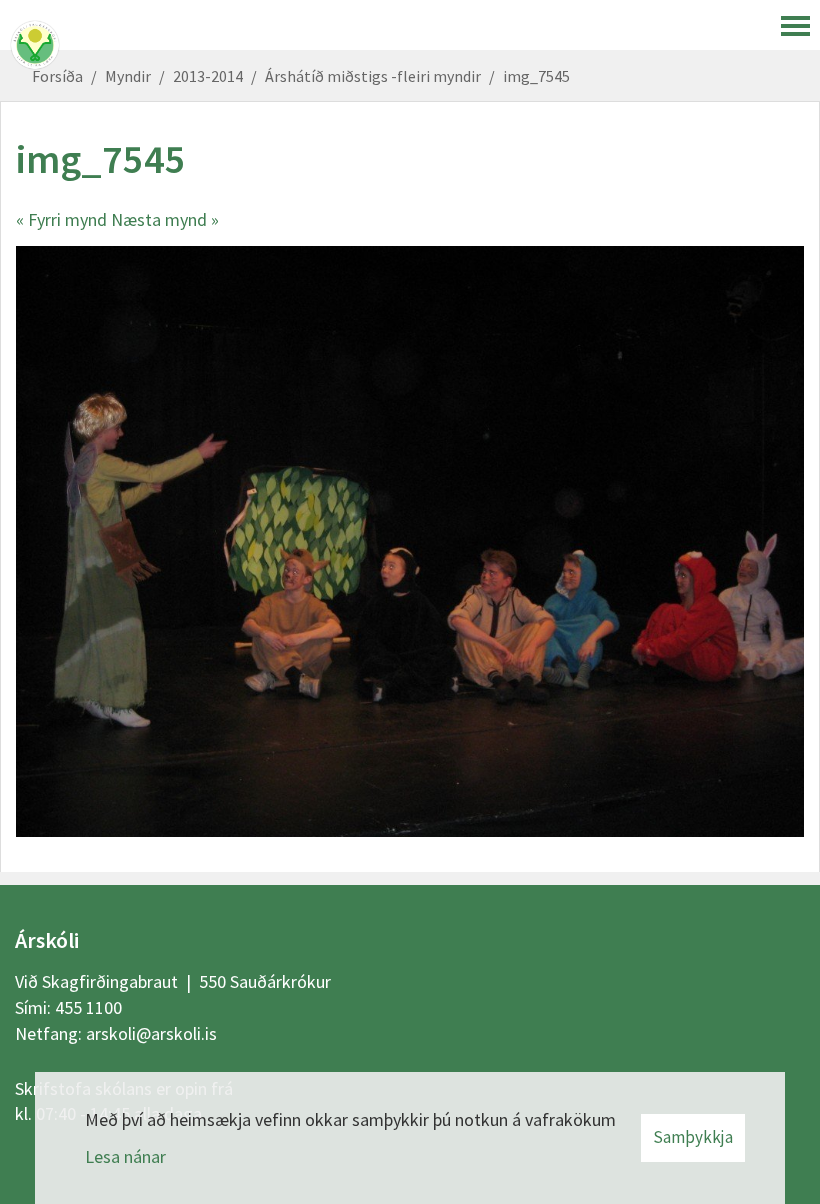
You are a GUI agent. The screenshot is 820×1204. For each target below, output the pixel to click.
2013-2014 (208, 76)
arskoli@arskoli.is (151, 1033)
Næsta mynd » (165, 219)
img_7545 (536, 76)
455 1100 (88, 1007)
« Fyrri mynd (61, 219)
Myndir (128, 76)
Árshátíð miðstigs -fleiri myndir (373, 76)
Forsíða (57, 76)
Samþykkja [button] (693, 1137)
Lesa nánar (125, 1156)
